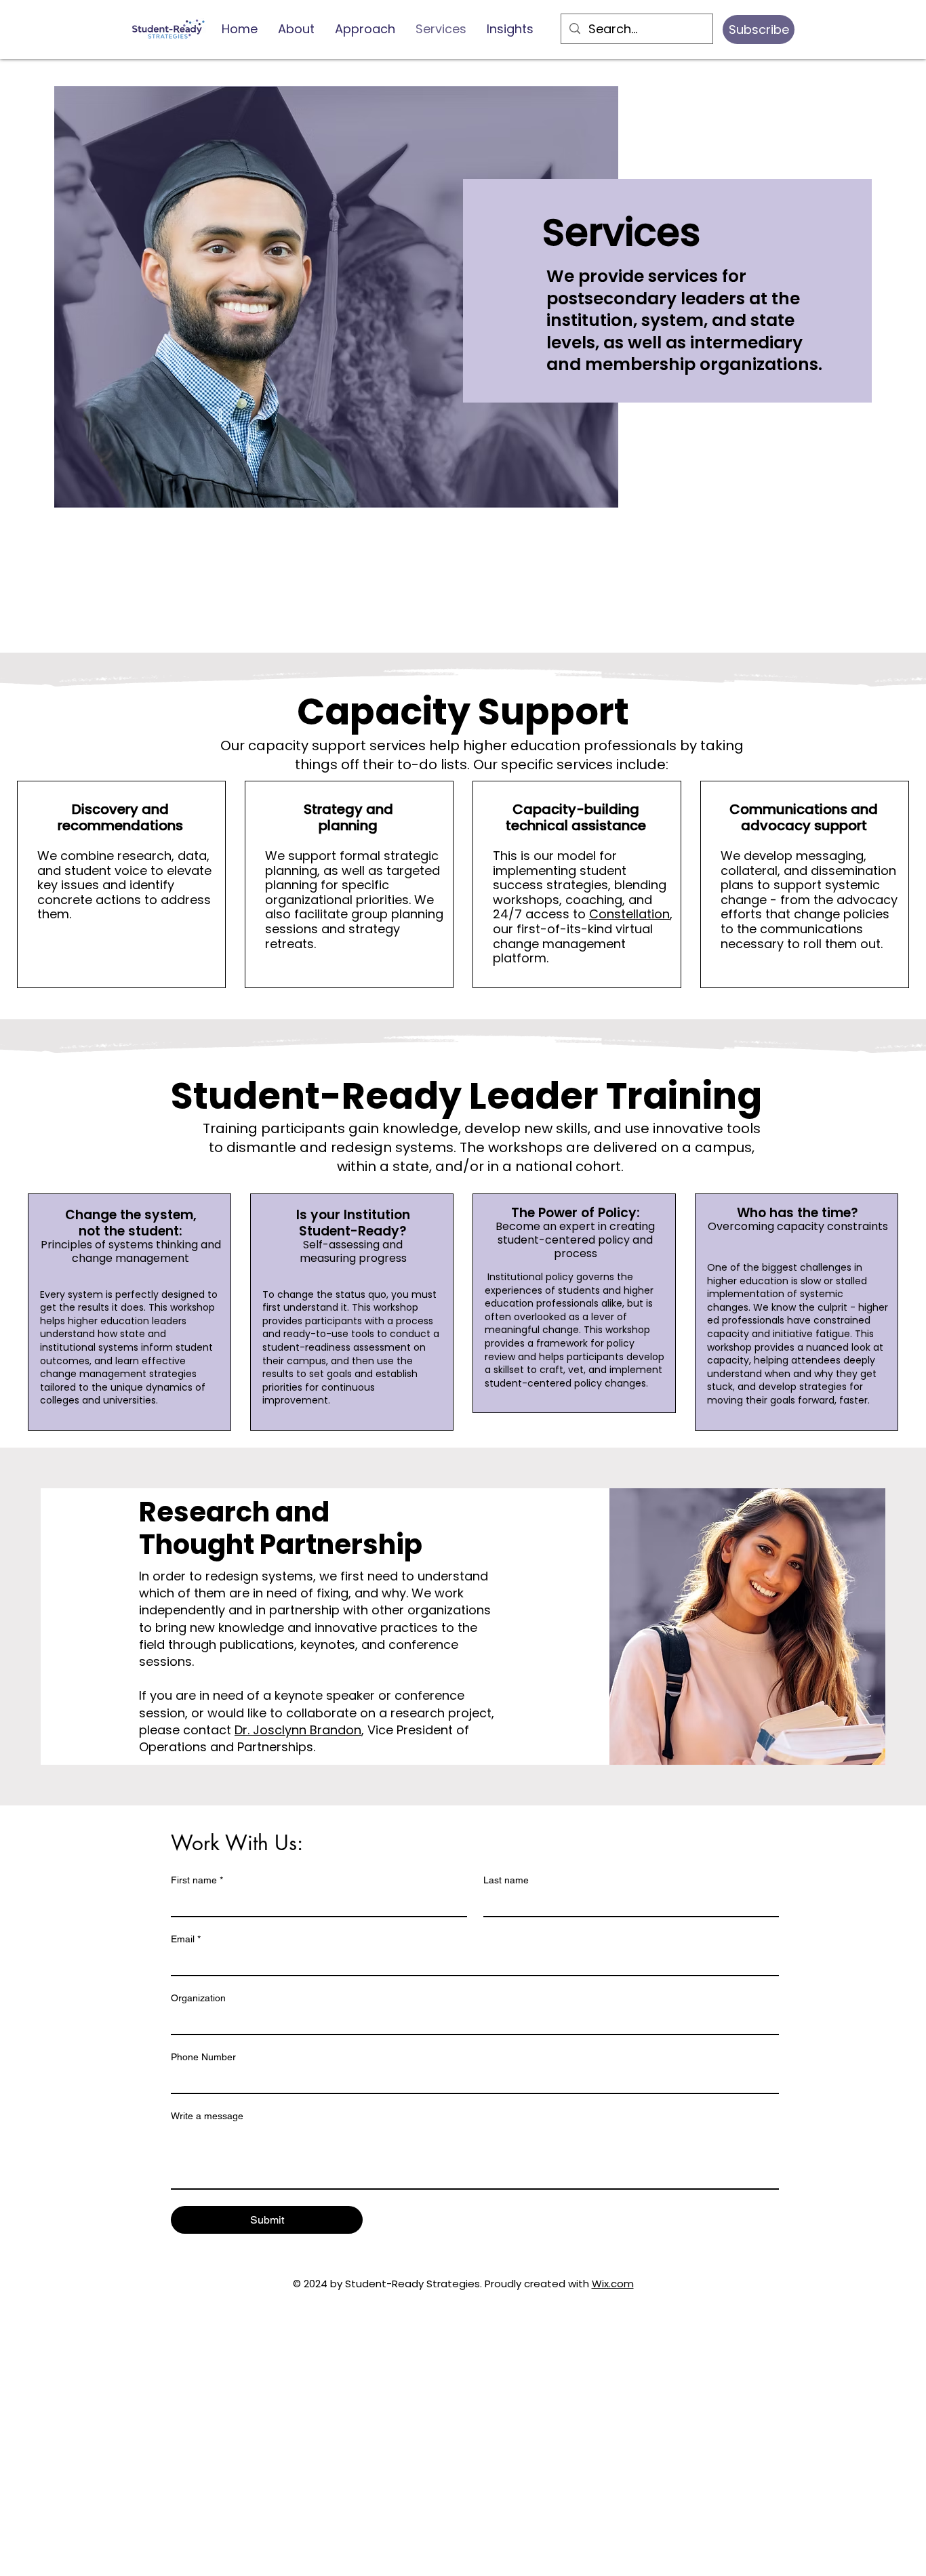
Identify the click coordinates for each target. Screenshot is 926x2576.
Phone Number (203, 2057)
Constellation (629, 914)
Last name (506, 1880)
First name (197, 1880)
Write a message (207, 2116)
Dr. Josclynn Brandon (298, 1730)
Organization (198, 1998)
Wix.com (613, 2284)
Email (186, 1939)
